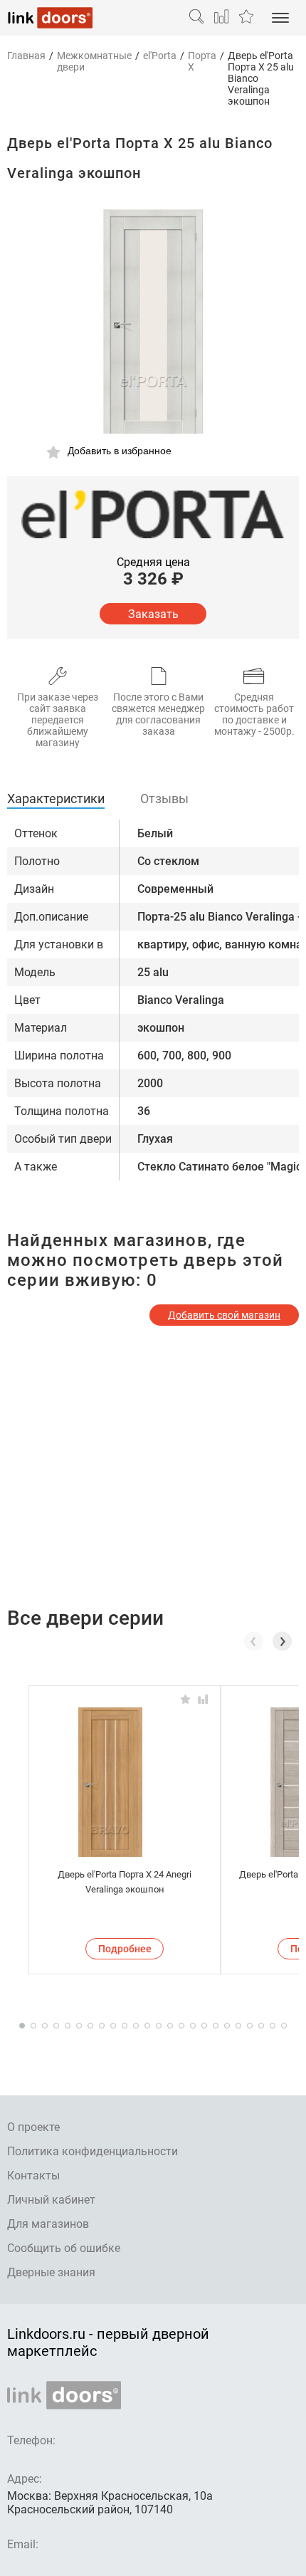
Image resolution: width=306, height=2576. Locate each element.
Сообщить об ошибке (64, 2248)
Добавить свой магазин (224, 1315)
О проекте (33, 2127)
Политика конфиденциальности (93, 2151)
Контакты (33, 2176)
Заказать (153, 614)
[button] (282, 1641)
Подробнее (125, 1949)
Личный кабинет (51, 2200)
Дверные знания (51, 2272)
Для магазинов (48, 2224)
